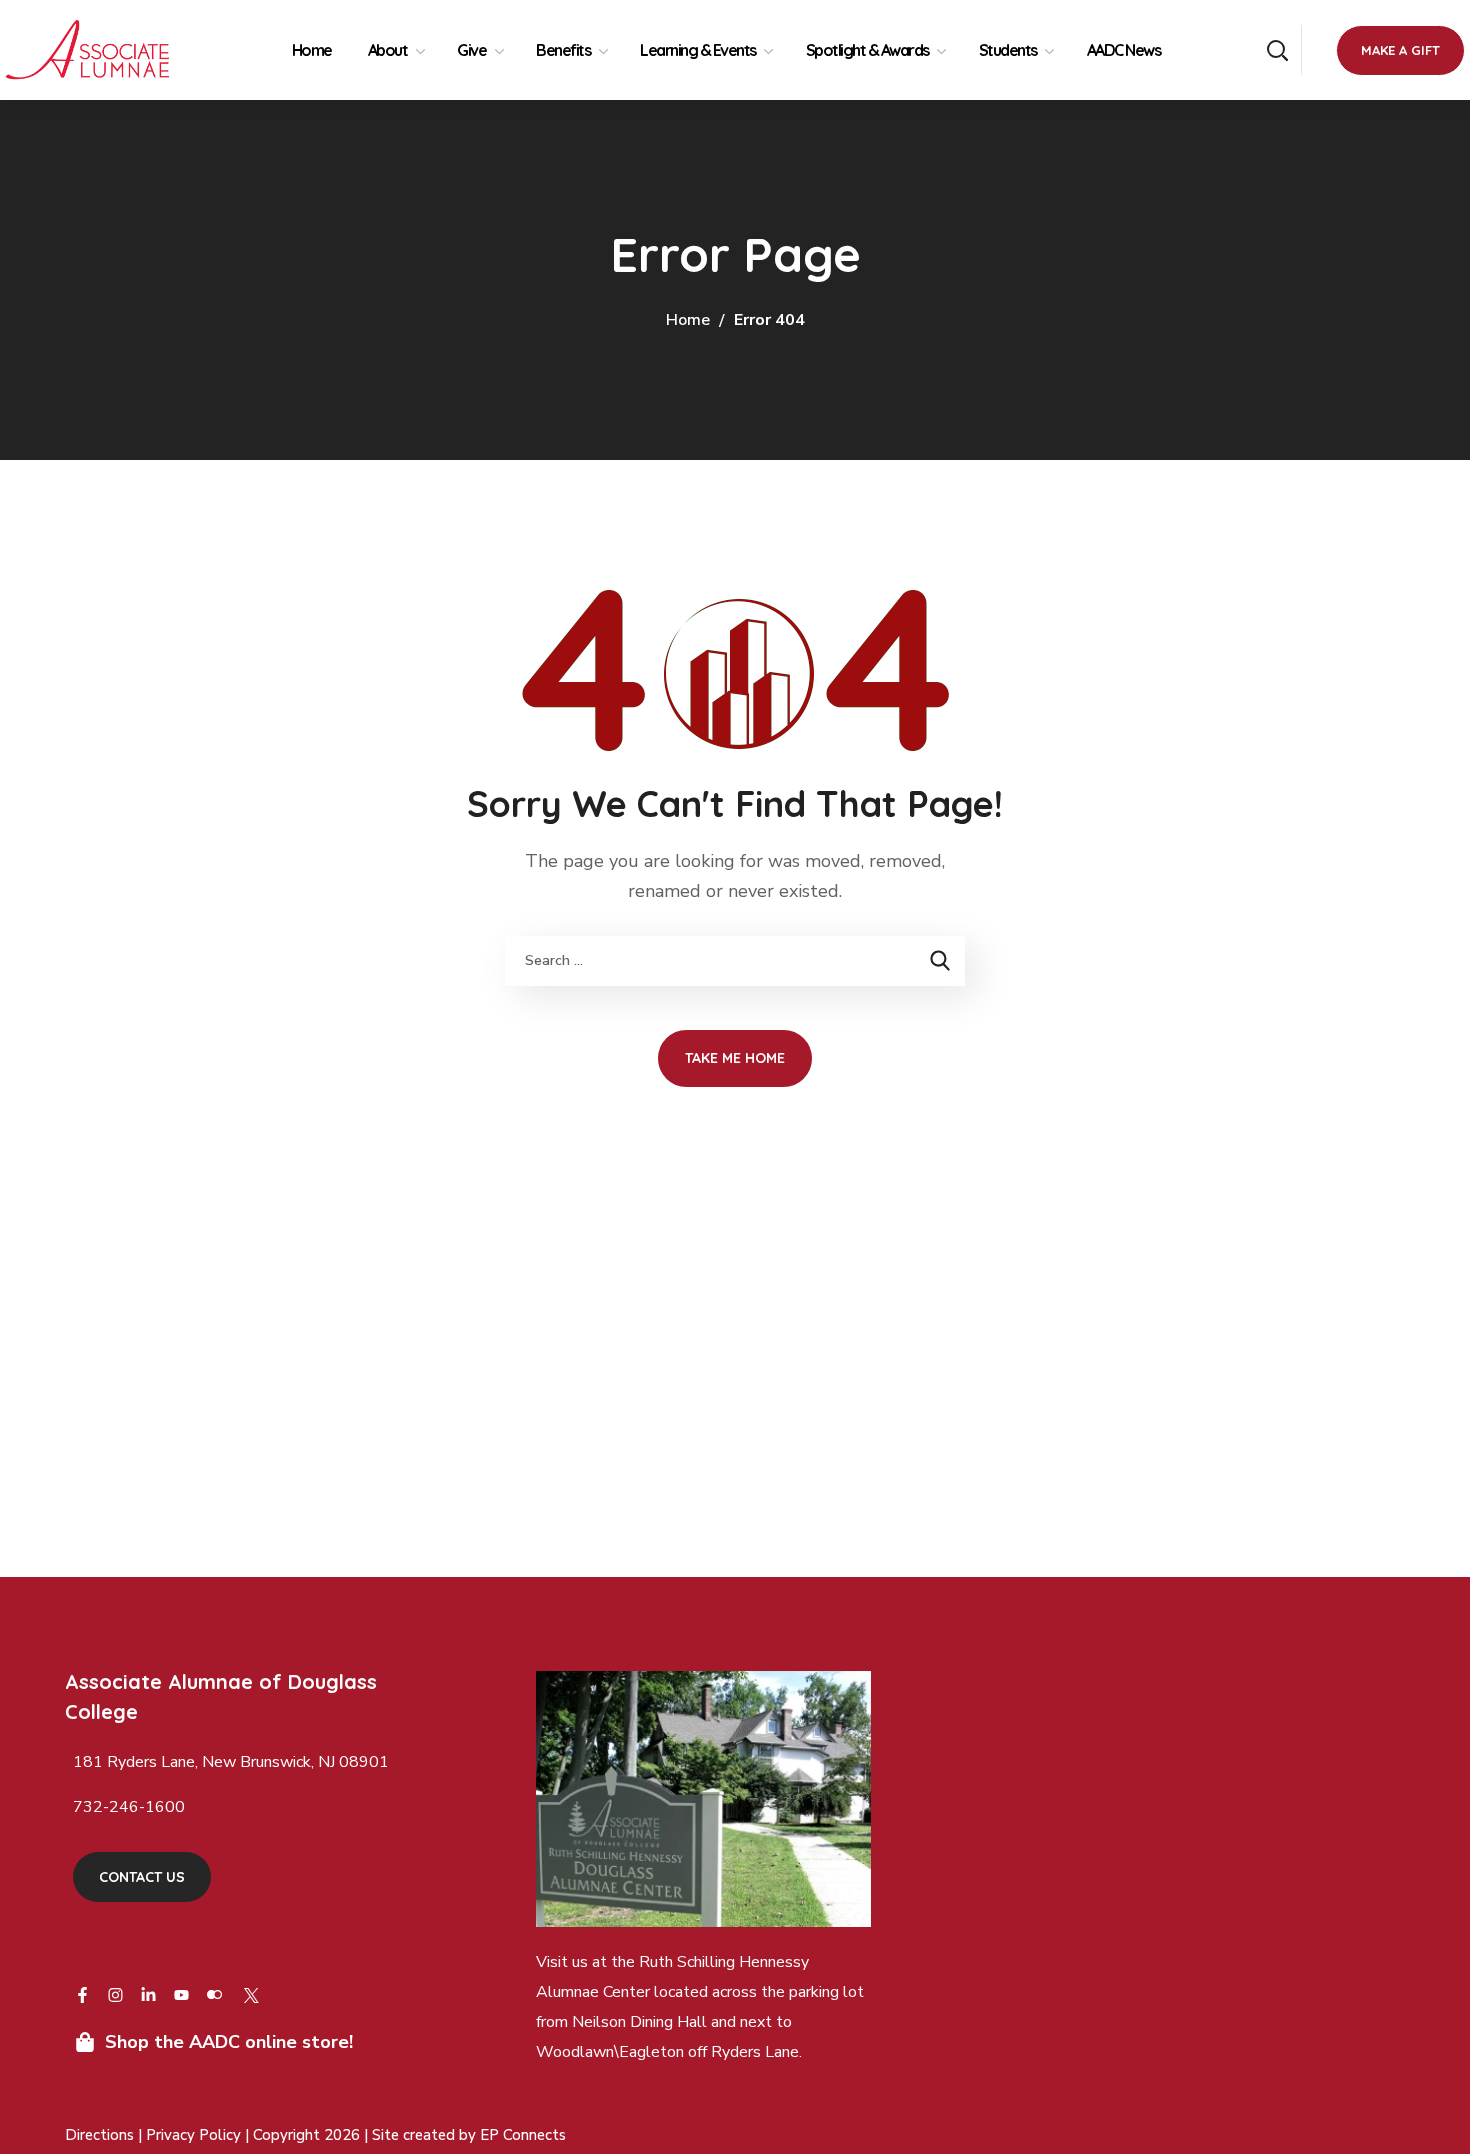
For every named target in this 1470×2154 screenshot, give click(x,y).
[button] (1277, 50)
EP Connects (523, 2135)
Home (688, 320)
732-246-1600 (129, 1807)
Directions (99, 2135)
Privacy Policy (195, 2135)
